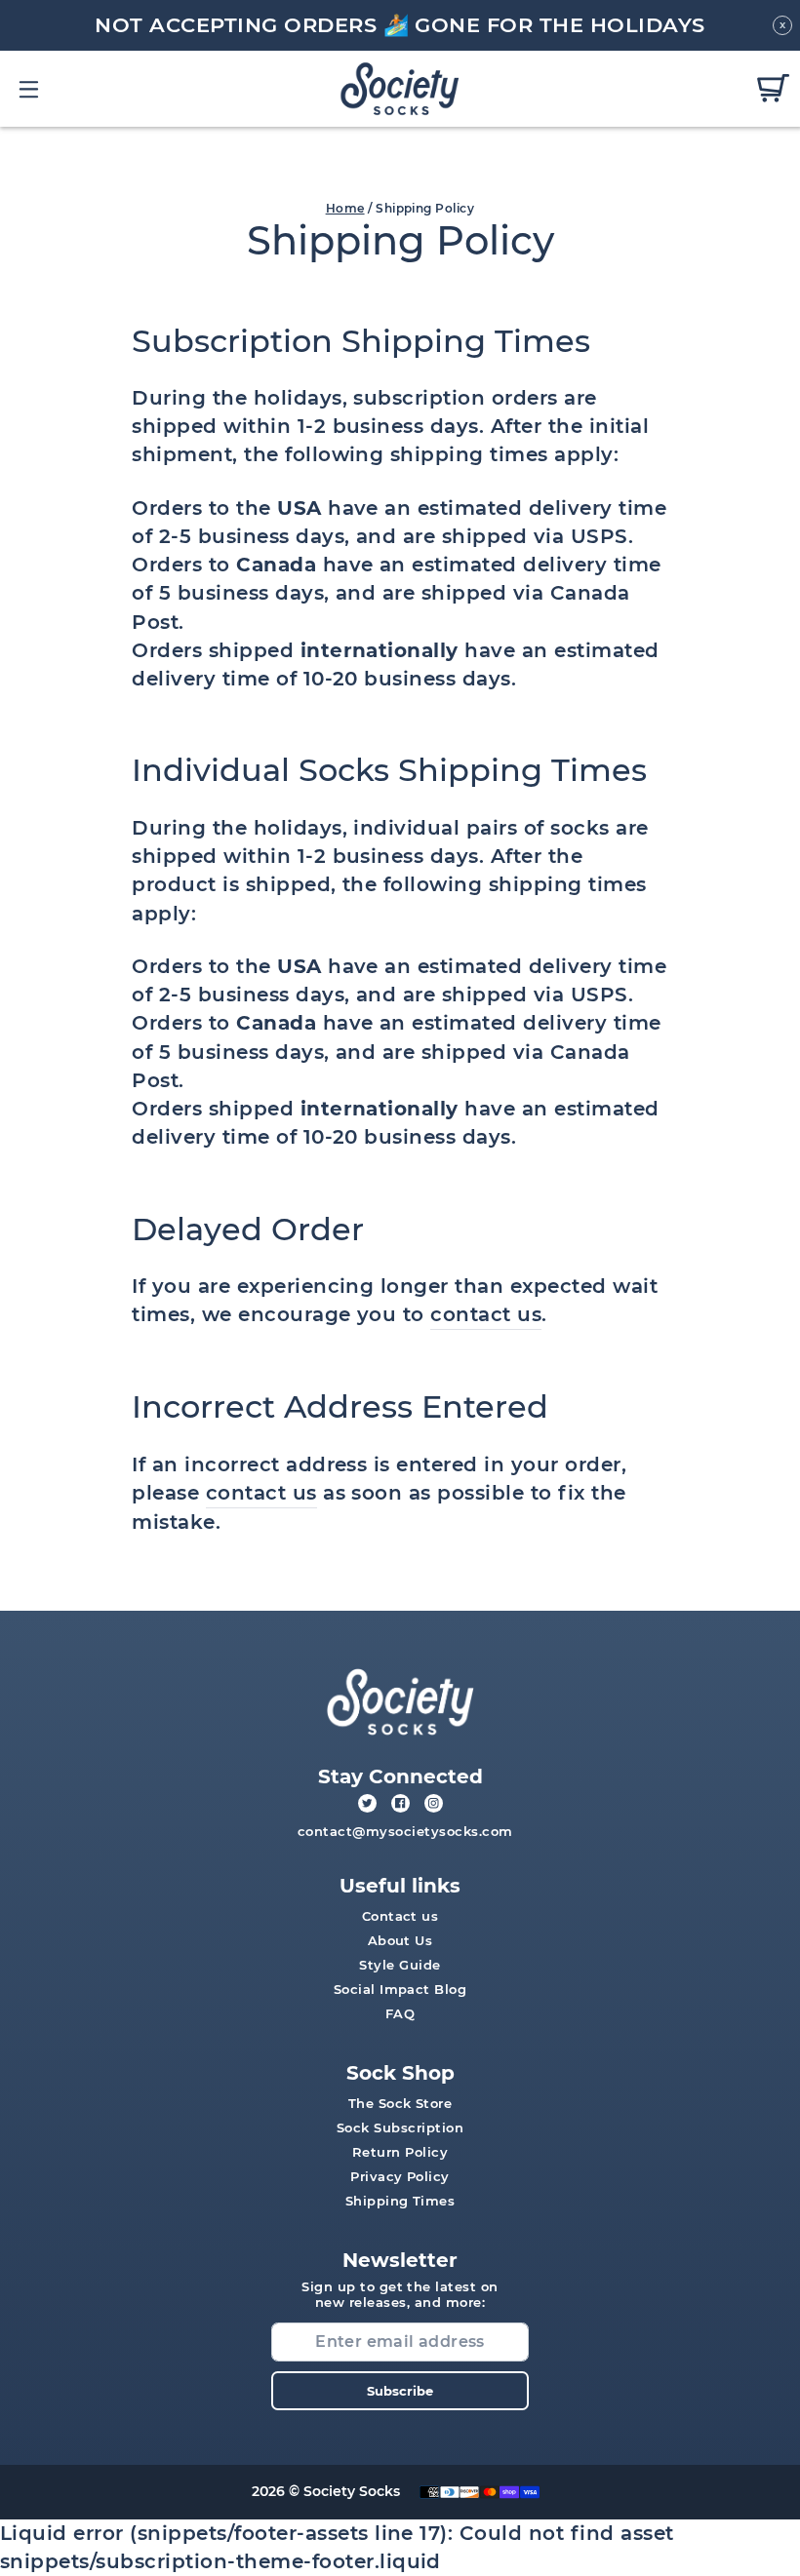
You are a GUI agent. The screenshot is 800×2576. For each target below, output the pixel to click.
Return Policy (400, 2152)
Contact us (400, 1916)
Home (345, 208)
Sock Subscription (400, 2127)
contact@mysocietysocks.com (405, 1831)
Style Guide (400, 1965)
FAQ (400, 2013)
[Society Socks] (400, 88)
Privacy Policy (400, 2176)
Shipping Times (400, 2201)
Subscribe (400, 2391)
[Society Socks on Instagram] (434, 1803)
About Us (400, 1940)
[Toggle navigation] (30, 89)
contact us (486, 1314)
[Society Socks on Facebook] (400, 1803)
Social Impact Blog (400, 1989)
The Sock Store (400, 2103)
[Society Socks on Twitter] (367, 1803)
